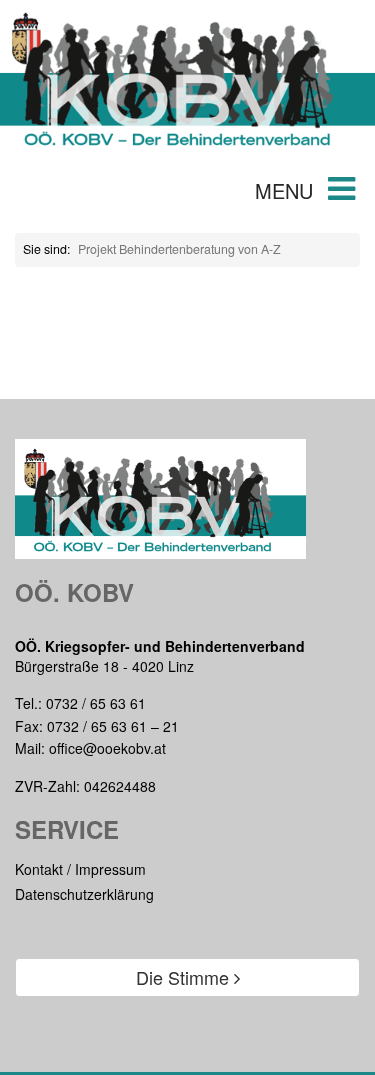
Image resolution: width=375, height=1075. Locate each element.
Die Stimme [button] (185, 977)
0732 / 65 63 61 (96, 703)
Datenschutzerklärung (84, 894)
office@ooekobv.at (107, 748)
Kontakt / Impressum (80, 869)
